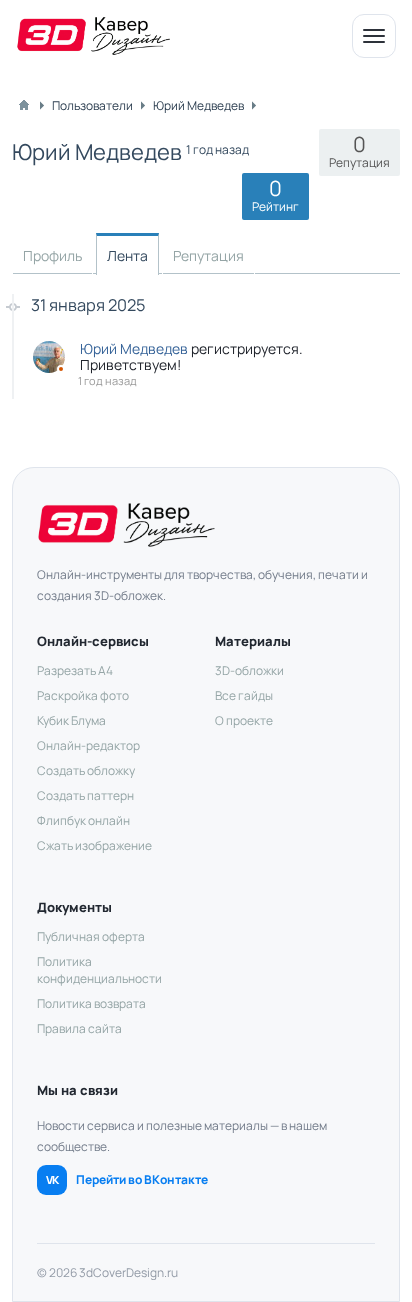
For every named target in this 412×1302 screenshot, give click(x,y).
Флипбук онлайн (83, 820)
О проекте (244, 720)
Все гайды (244, 695)
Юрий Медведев (134, 348)
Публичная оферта (91, 936)
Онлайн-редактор (88, 745)
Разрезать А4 (75, 670)
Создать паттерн (85, 795)
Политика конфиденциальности (99, 970)
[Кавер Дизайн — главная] (93, 36)
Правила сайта (79, 1028)
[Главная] (24, 105)
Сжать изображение (94, 845)
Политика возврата (91, 1003)
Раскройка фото (83, 695)
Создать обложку (86, 770)
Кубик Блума (71, 720)
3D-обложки (249, 670)
